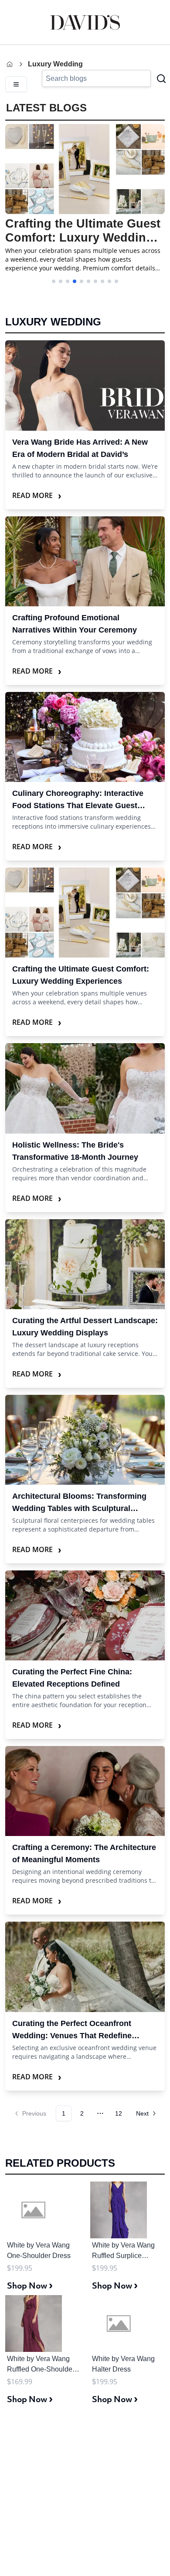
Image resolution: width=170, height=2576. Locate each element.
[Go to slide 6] (88, 281)
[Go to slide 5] (82, 281)
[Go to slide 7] (95, 281)
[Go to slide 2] (61, 281)
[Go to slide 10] (116, 281)
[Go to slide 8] (102, 281)
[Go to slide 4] (75, 281)
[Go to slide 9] (109, 281)
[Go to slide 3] (68, 281)
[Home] (10, 64)
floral (51, 1520)
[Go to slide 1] (54, 281)
